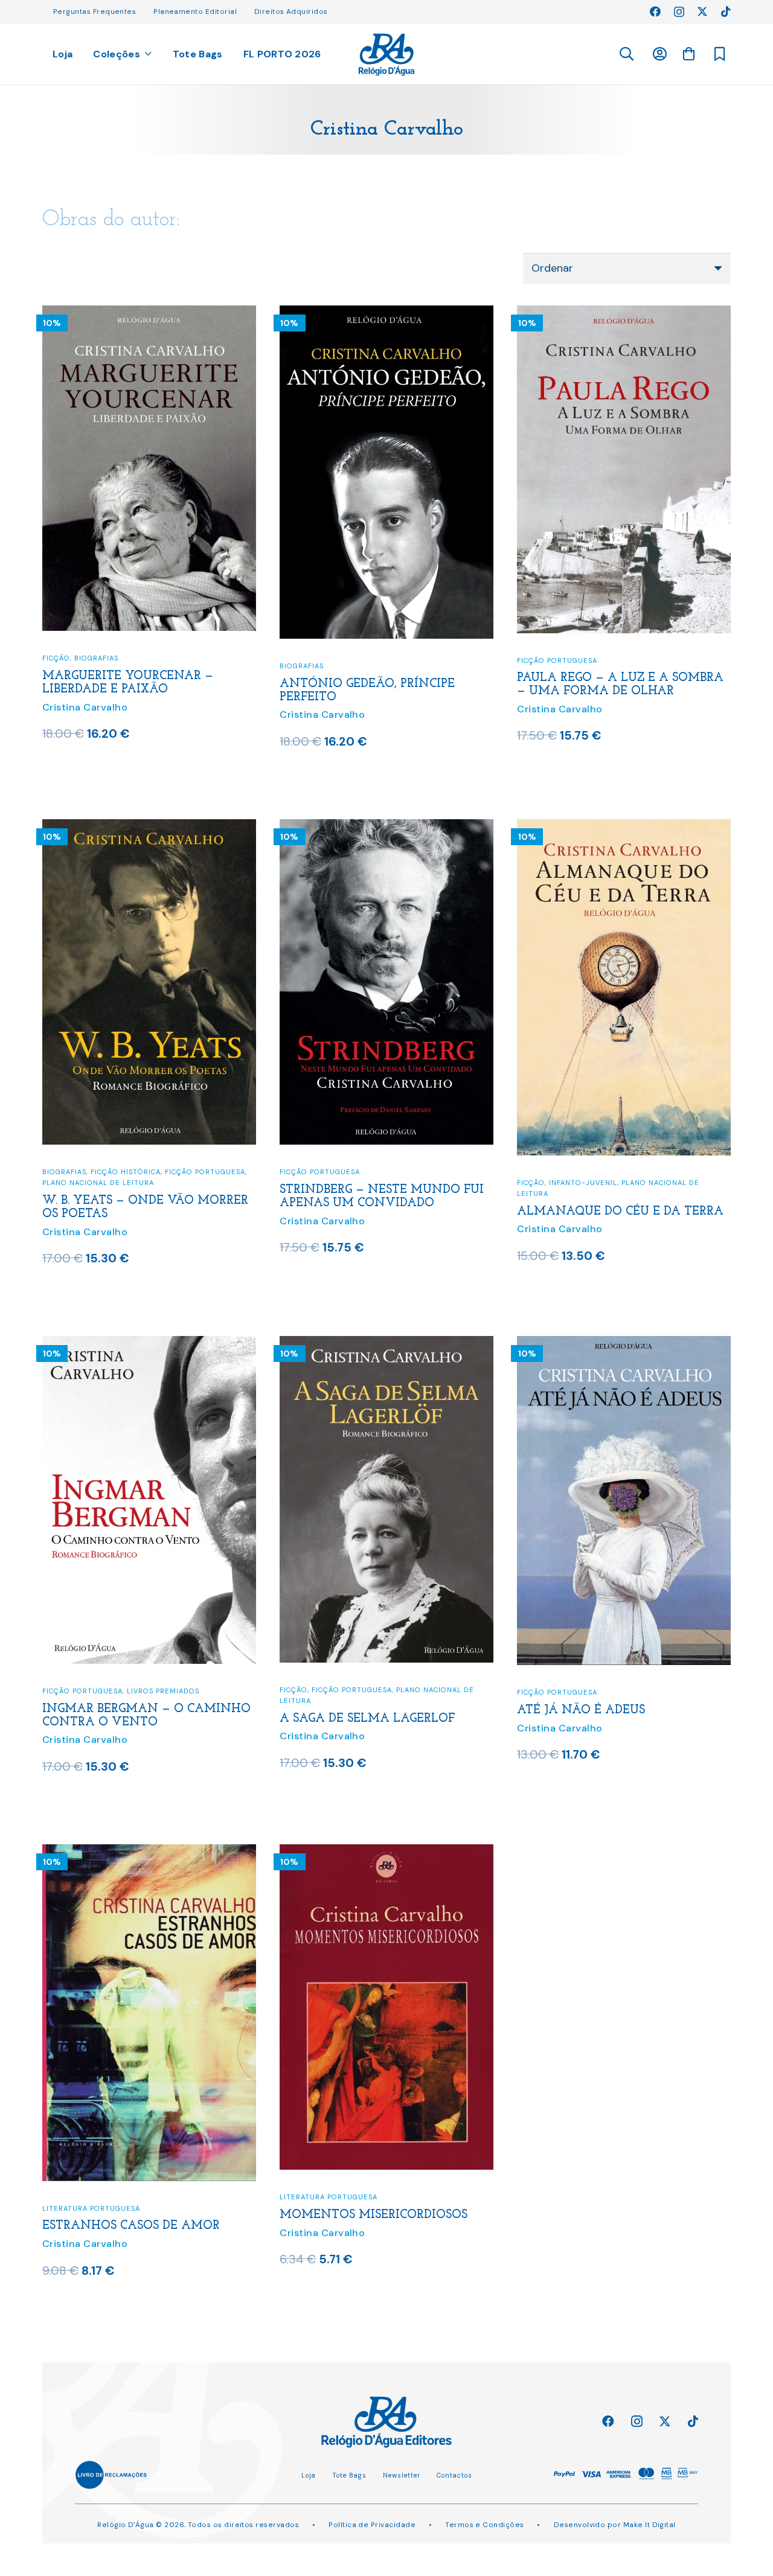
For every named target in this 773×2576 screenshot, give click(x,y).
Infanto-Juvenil (583, 1183)
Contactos (454, 2475)
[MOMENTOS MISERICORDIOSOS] (386, 1852)
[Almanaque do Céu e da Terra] (624, 827)
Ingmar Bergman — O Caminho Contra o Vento (146, 1716)
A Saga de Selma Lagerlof (367, 1719)
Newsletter (402, 2475)
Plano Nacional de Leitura (98, 1183)
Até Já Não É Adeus (581, 1710)
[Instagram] (679, 12)
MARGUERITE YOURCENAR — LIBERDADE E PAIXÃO (128, 683)
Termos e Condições (484, 2525)
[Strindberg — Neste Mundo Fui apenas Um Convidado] (386, 827)
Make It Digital (650, 2525)
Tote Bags (349, 2475)
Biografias (96, 658)
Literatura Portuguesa (91, 2208)
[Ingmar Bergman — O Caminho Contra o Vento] (149, 1344)
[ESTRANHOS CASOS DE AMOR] (149, 1852)
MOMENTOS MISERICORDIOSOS (374, 2215)
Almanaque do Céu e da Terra (620, 1212)
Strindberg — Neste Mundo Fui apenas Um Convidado (382, 1197)
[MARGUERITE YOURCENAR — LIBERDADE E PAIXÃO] (149, 313)
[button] (626, 54)
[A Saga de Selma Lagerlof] (386, 1344)
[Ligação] (387, 55)
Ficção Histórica (126, 1172)
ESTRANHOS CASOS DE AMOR (131, 2226)
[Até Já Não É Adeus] (624, 1344)
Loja (309, 2475)
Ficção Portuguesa (557, 660)
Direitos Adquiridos (291, 11)
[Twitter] (702, 11)
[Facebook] (655, 11)
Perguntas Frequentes (95, 11)
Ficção (56, 658)
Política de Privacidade (372, 2525)
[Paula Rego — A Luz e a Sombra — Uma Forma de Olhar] (624, 313)
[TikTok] (726, 11)
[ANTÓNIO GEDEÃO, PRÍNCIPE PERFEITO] (386, 313)
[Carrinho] (688, 54)
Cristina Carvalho (85, 707)
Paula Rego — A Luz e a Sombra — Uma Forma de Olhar (620, 685)
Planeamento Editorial (195, 11)
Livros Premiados (163, 1691)
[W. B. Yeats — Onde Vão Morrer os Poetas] (149, 827)
